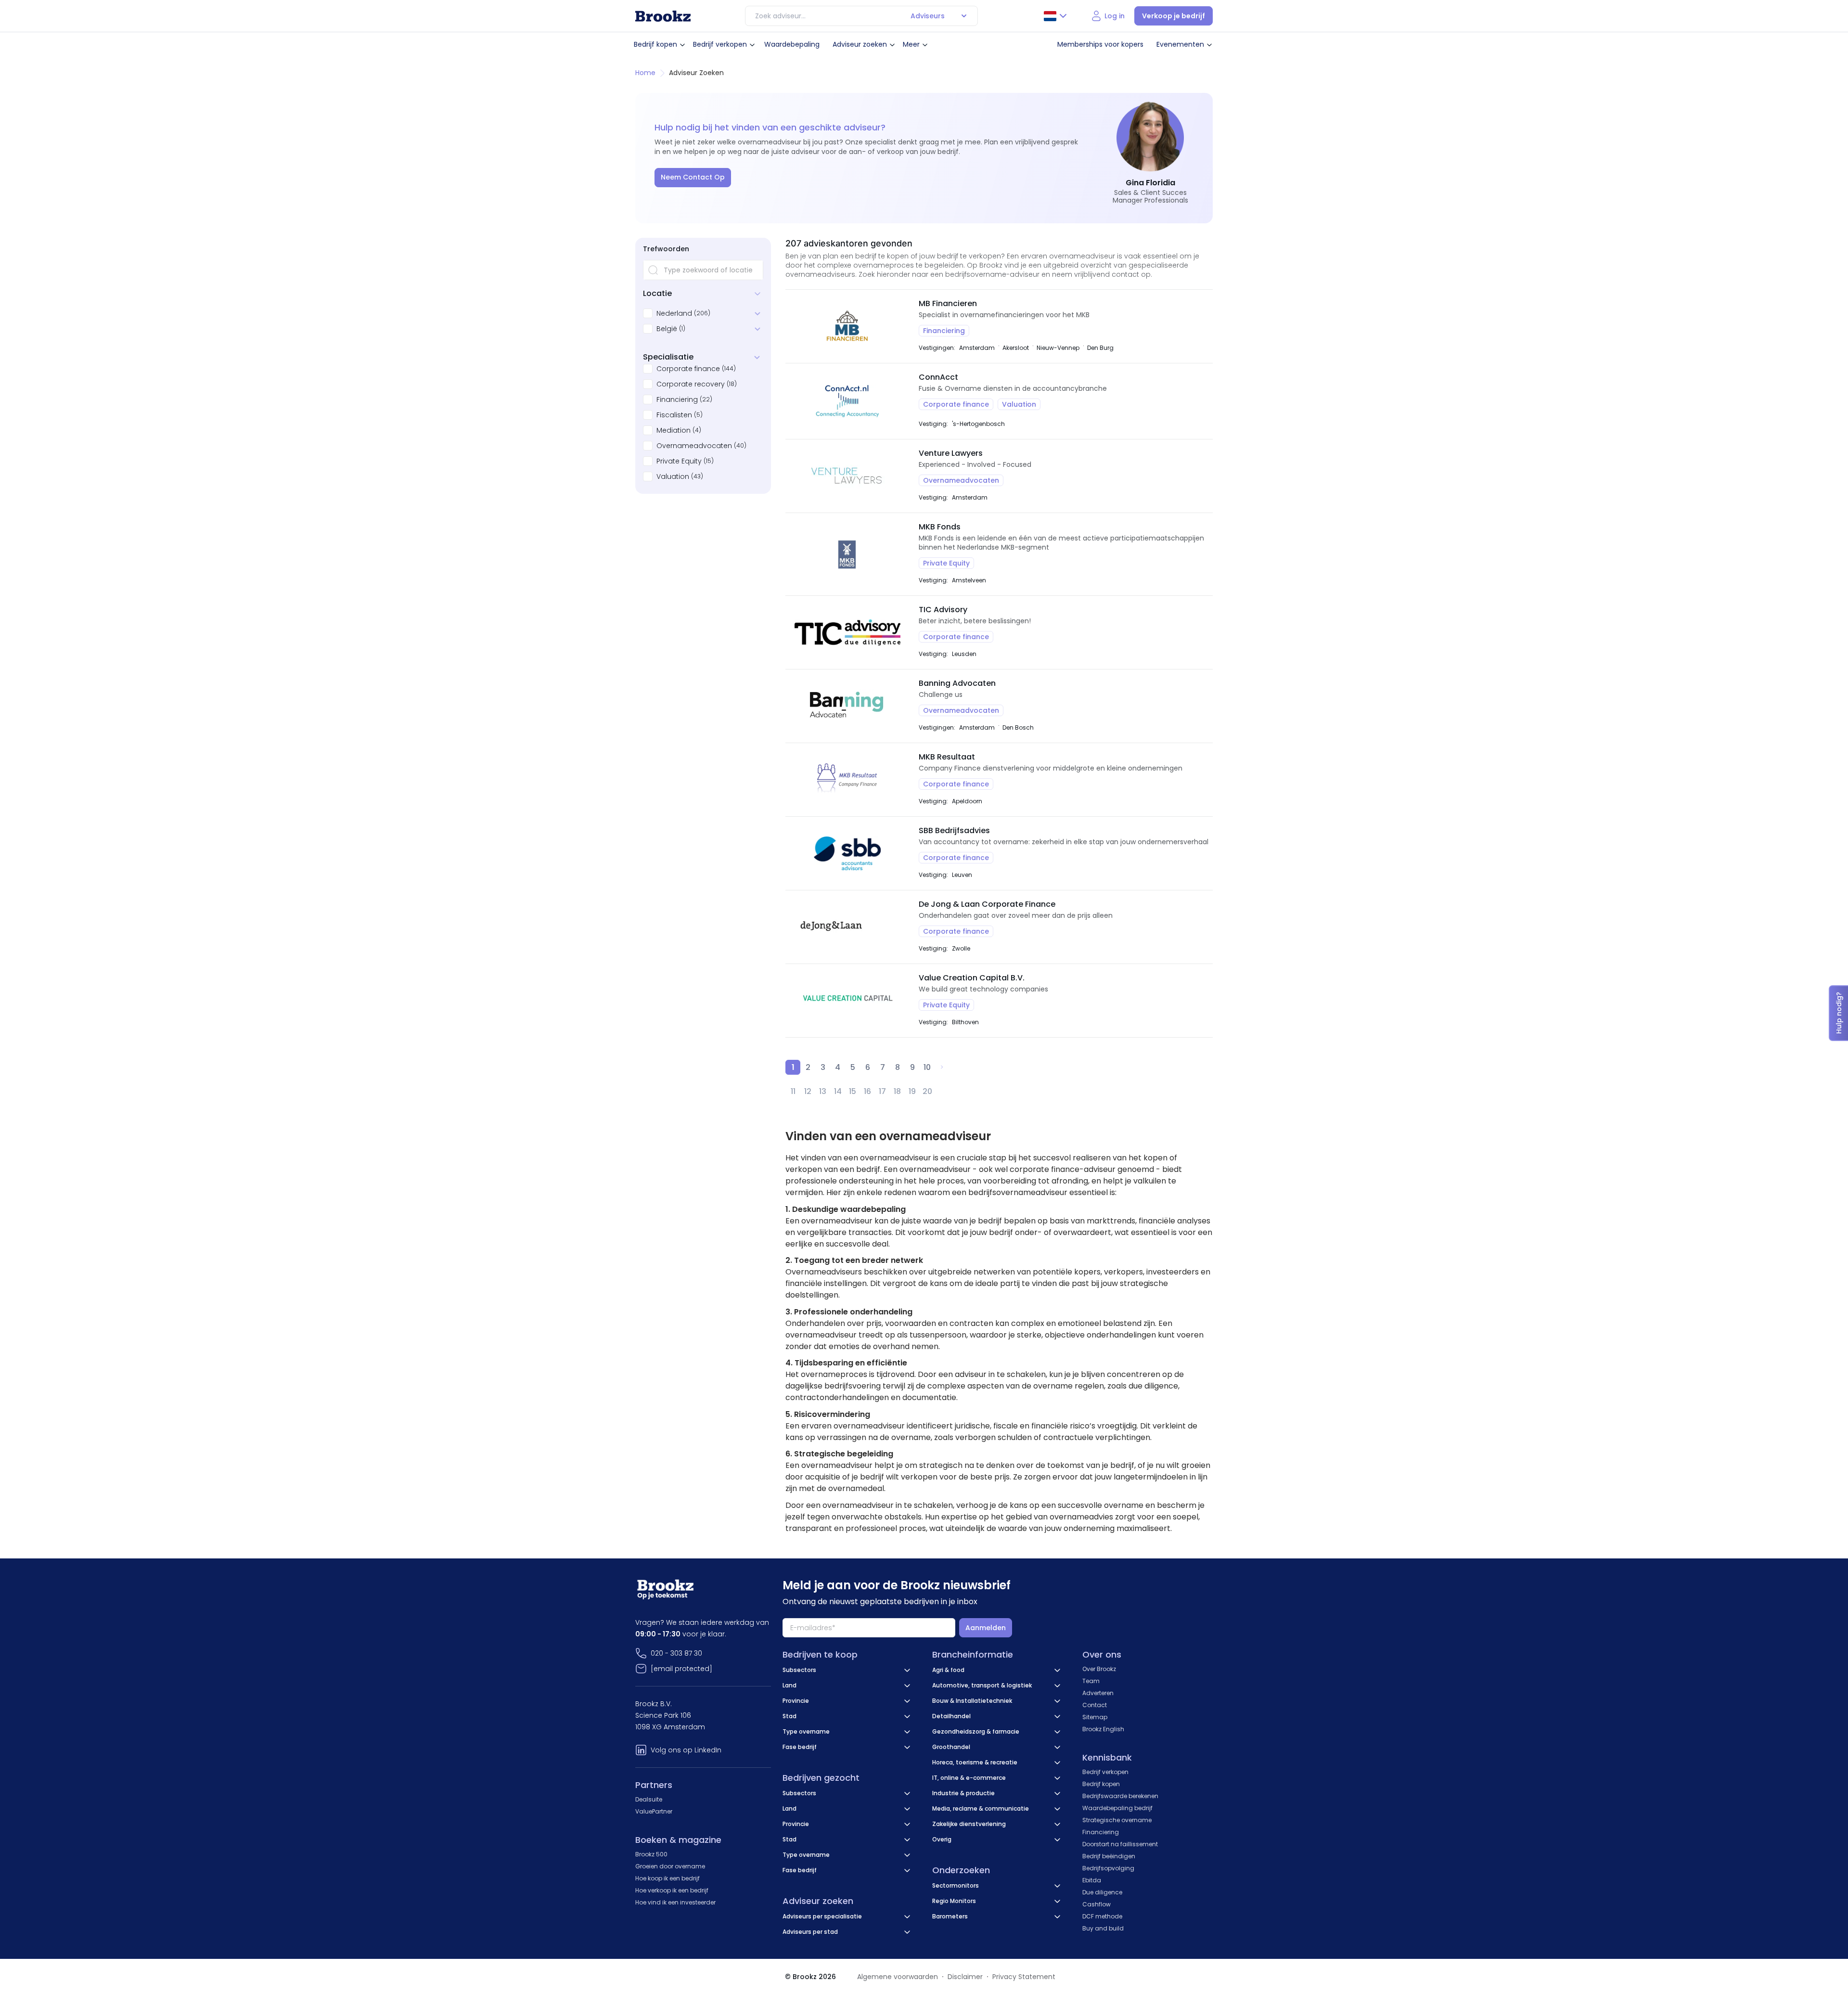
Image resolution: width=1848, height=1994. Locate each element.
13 (823, 1091)
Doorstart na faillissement (1120, 1844)
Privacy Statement (1024, 1977)
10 (927, 1067)
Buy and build (1103, 1928)
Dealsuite (649, 1799)
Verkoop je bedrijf (1174, 16)
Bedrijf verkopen (720, 44)
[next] (942, 1067)
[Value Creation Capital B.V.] (847, 1001)
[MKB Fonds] (847, 554)
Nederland (674, 313)
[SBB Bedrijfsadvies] (847, 853)
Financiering (677, 399)
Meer (911, 44)
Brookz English (1103, 1729)
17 (882, 1091)
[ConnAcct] (847, 401)
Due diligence (1102, 1892)
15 (853, 1091)
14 (838, 1091)
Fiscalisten (674, 415)
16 (867, 1091)
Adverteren (1098, 1693)
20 (927, 1091)
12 (808, 1091)
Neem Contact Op (693, 177)
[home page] (663, 16)
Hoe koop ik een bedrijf (667, 1878)
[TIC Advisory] (847, 632)
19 (912, 1091)
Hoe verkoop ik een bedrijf (672, 1890)
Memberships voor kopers (1100, 44)
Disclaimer (965, 1977)
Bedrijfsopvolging (1108, 1868)
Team (1091, 1681)
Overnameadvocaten (694, 446)
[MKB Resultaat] (847, 780)
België (667, 329)
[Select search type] (964, 16)
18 (897, 1091)
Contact (1095, 1705)
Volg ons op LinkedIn (686, 1750)
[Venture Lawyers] (847, 476)
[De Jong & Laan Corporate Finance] (847, 927)
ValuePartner (654, 1811)
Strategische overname (1117, 1820)
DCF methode (1102, 1916)
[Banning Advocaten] (847, 706)
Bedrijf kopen (655, 44)
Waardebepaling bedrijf (1117, 1808)
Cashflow (1097, 1904)
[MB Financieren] (847, 326)
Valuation (673, 476)
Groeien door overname (670, 1866)
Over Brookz (1099, 1669)
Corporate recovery (691, 384)
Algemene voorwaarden (898, 1977)
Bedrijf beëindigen (1109, 1856)
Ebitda (1092, 1880)
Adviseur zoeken (860, 44)
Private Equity (679, 461)
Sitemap (1095, 1717)
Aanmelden (986, 1628)
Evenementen (1180, 44)
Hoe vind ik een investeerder (675, 1902)
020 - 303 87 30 (676, 1653)
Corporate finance (688, 369)
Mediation (674, 430)
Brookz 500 (651, 1854)
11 (793, 1091)
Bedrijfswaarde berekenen (1120, 1796)
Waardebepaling (792, 44)
